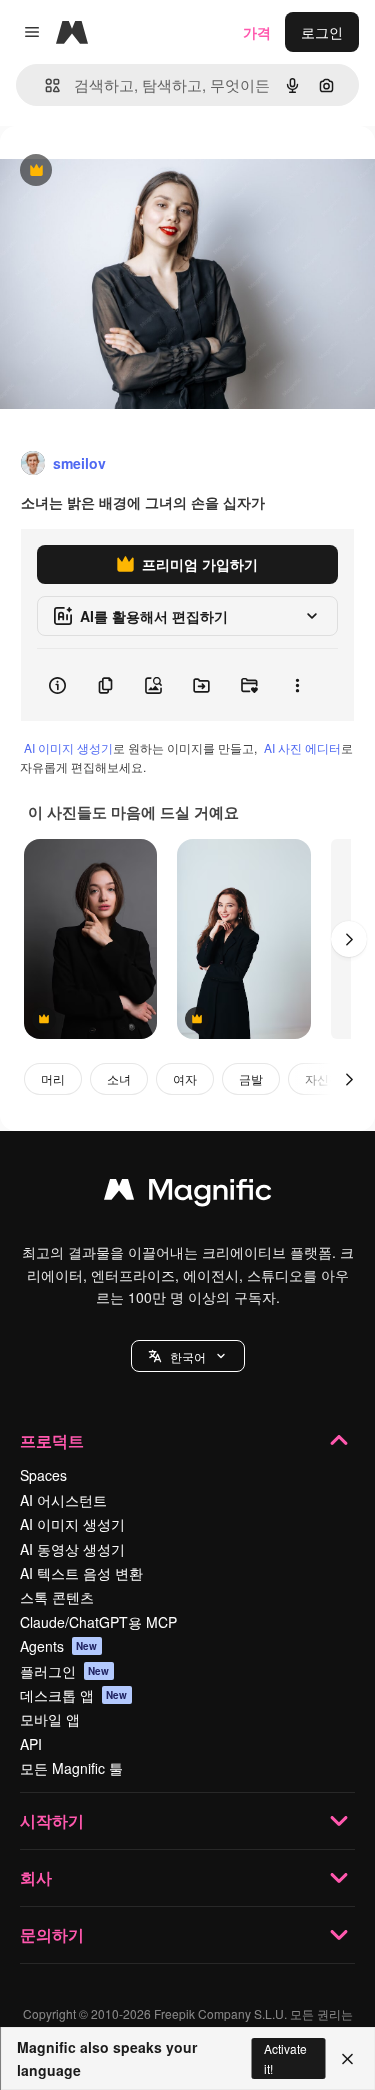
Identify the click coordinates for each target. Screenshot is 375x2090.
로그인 (322, 32)
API (31, 1744)
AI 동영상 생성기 (72, 1549)
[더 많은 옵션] (297, 685)
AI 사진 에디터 (302, 747)
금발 (251, 1078)
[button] (188, 1356)
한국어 (188, 1356)
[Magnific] (188, 1194)
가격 (257, 32)
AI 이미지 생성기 (68, 747)
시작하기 (52, 1820)
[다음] (349, 939)
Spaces (43, 1475)
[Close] (347, 2059)
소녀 (119, 1078)
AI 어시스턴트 (63, 1500)
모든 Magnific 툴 (71, 1768)
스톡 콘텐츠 (57, 1597)
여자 (185, 1078)
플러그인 (65, 1671)
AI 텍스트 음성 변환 (81, 1573)
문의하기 (52, 1934)
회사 (36, 1877)
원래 (115, 171)
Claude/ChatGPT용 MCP (98, 1622)
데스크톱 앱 (74, 1695)
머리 (53, 1078)
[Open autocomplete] (44, 85)
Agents (59, 1646)
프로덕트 (52, 1440)
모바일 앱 (50, 1719)
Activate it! (285, 2058)
